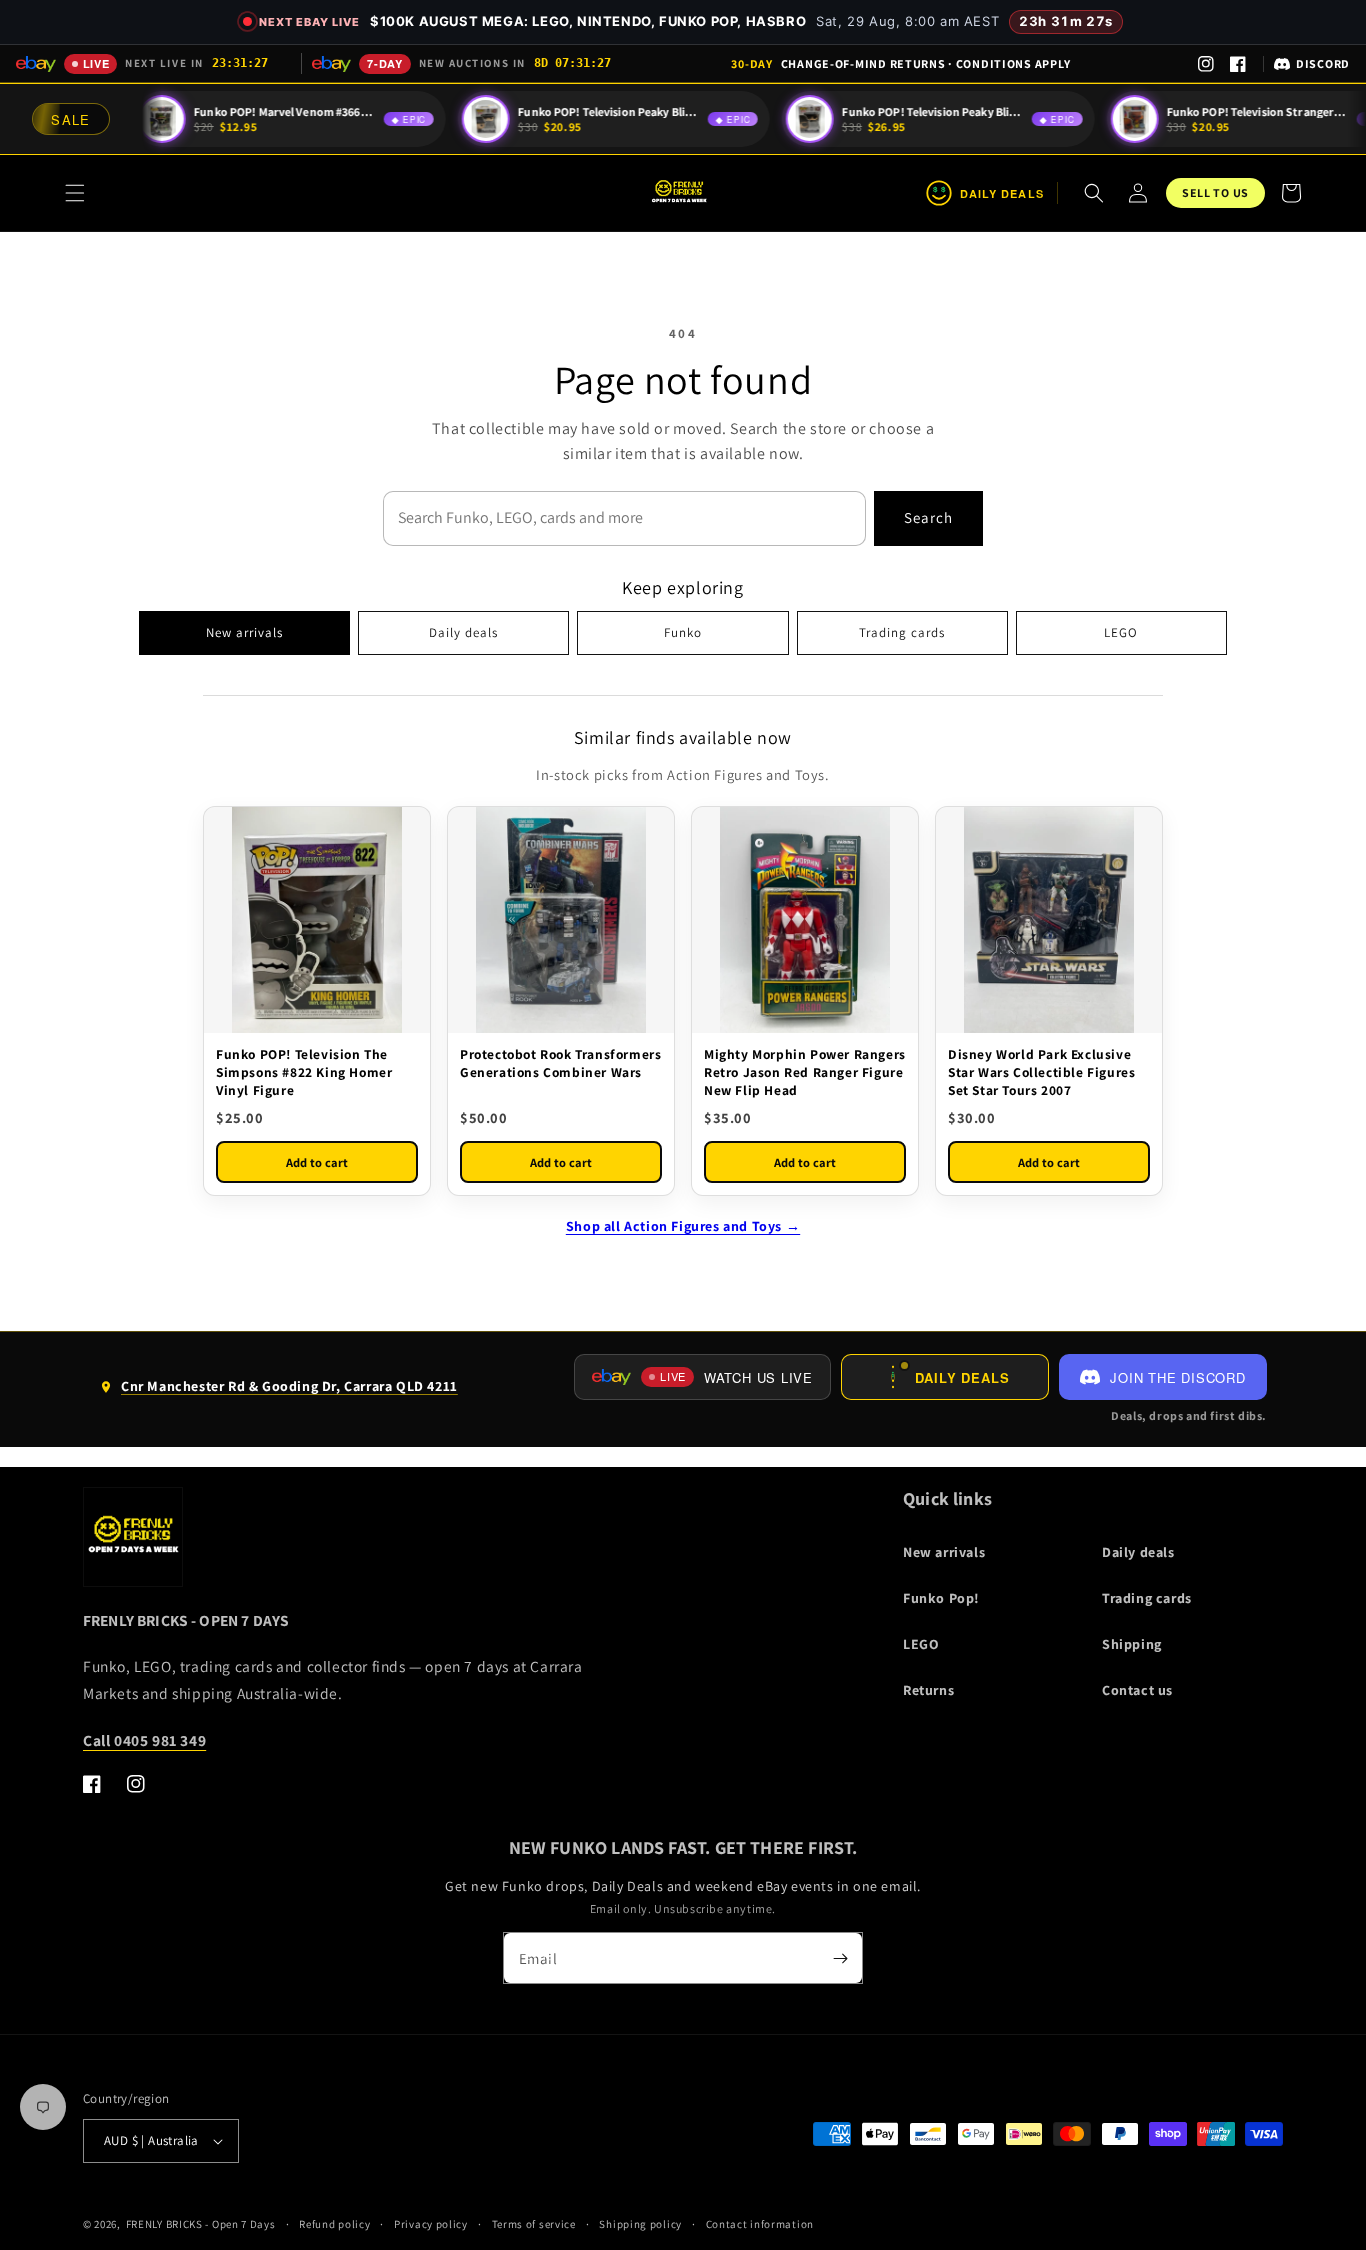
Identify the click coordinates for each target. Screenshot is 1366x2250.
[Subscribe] (840, 1958)
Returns (928, 1690)
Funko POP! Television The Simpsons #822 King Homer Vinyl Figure (304, 1072)
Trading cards (902, 632)
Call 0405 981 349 (144, 1740)
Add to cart (317, 1162)
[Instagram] (1206, 64)
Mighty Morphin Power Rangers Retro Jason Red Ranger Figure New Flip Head (805, 1072)
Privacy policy (431, 2224)
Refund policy (334, 2224)
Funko (683, 632)
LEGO (1121, 632)
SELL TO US (1215, 192)
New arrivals (244, 632)
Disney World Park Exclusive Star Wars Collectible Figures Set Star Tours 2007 (1041, 1072)
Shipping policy (640, 2224)
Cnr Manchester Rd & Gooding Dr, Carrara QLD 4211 (278, 1394)
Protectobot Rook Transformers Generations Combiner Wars (560, 1063)
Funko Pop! (941, 1598)
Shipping (1132, 1644)
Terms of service (534, 2224)
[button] (75, 193)
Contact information (760, 2224)
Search (928, 517)
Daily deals (463, 632)
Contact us (1137, 1690)
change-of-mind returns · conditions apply (900, 63)
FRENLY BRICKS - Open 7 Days (201, 2224)
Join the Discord (1177, 1377)
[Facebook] (1238, 64)
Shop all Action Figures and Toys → (683, 1226)
